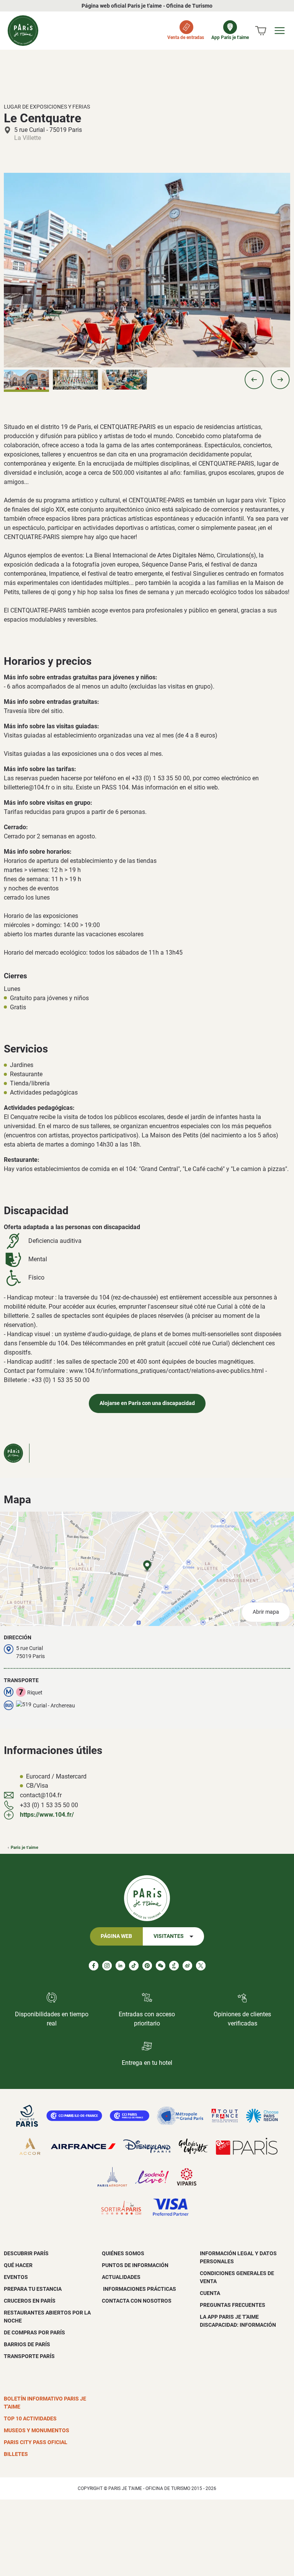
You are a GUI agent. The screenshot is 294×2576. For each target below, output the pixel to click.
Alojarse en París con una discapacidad (147, 1403)
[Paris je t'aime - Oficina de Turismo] (23, 31)
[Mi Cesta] (261, 31)
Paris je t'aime (24, 1848)
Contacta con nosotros (137, 2301)
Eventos (16, 2277)
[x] (201, 1966)
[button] (254, 380)
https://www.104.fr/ (47, 1815)
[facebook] (94, 1966)
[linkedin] (120, 1966)
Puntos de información (135, 2265)
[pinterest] (147, 1966)
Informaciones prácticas (139, 2289)
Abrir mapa (266, 1612)
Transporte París (29, 2356)
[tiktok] (134, 1966)
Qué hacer (18, 2265)
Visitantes (169, 1936)
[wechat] (161, 1966)
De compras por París (34, 2332)
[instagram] (107, 1966)
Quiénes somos (123, 2253)
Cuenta (210, 2293)
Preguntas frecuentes (233, 2305)
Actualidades (121, 2277)
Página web (116, 1936)
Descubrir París (26, 2253)
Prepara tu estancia (33, 2289)
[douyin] (174, 1966)
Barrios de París (27, 2344)
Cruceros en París (30, 2301)
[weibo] (187, 1966)
